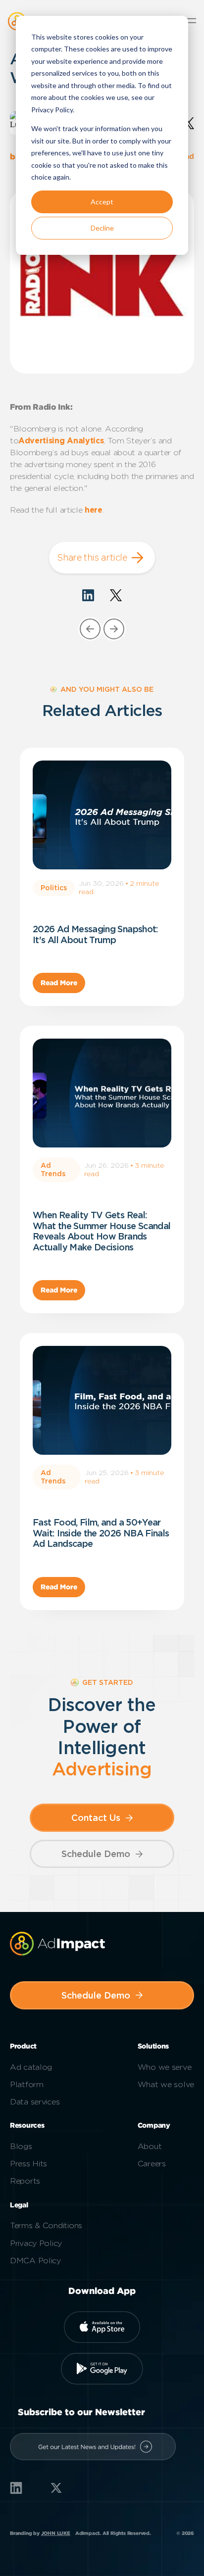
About (150, 2146)
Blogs (21, 2146)
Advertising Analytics (61, 441)
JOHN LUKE (56, 2533)
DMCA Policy (35, 2261)
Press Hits (28, 2164)
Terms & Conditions (46, 2225)
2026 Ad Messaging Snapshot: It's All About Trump (96, 934)
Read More (59, 983)
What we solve (166, 2084)
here (94, 510)
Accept (102, 202)
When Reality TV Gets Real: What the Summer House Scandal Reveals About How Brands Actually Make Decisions (102, 1231)
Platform (27, 2084)
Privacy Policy (36, 2243)
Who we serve (165, 2067)
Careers (152, 2164)
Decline (102, 228)
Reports (25, 2181)
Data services (35, 2102)
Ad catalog (31, 2067)
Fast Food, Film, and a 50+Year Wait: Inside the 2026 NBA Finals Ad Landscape (101, 1533)
